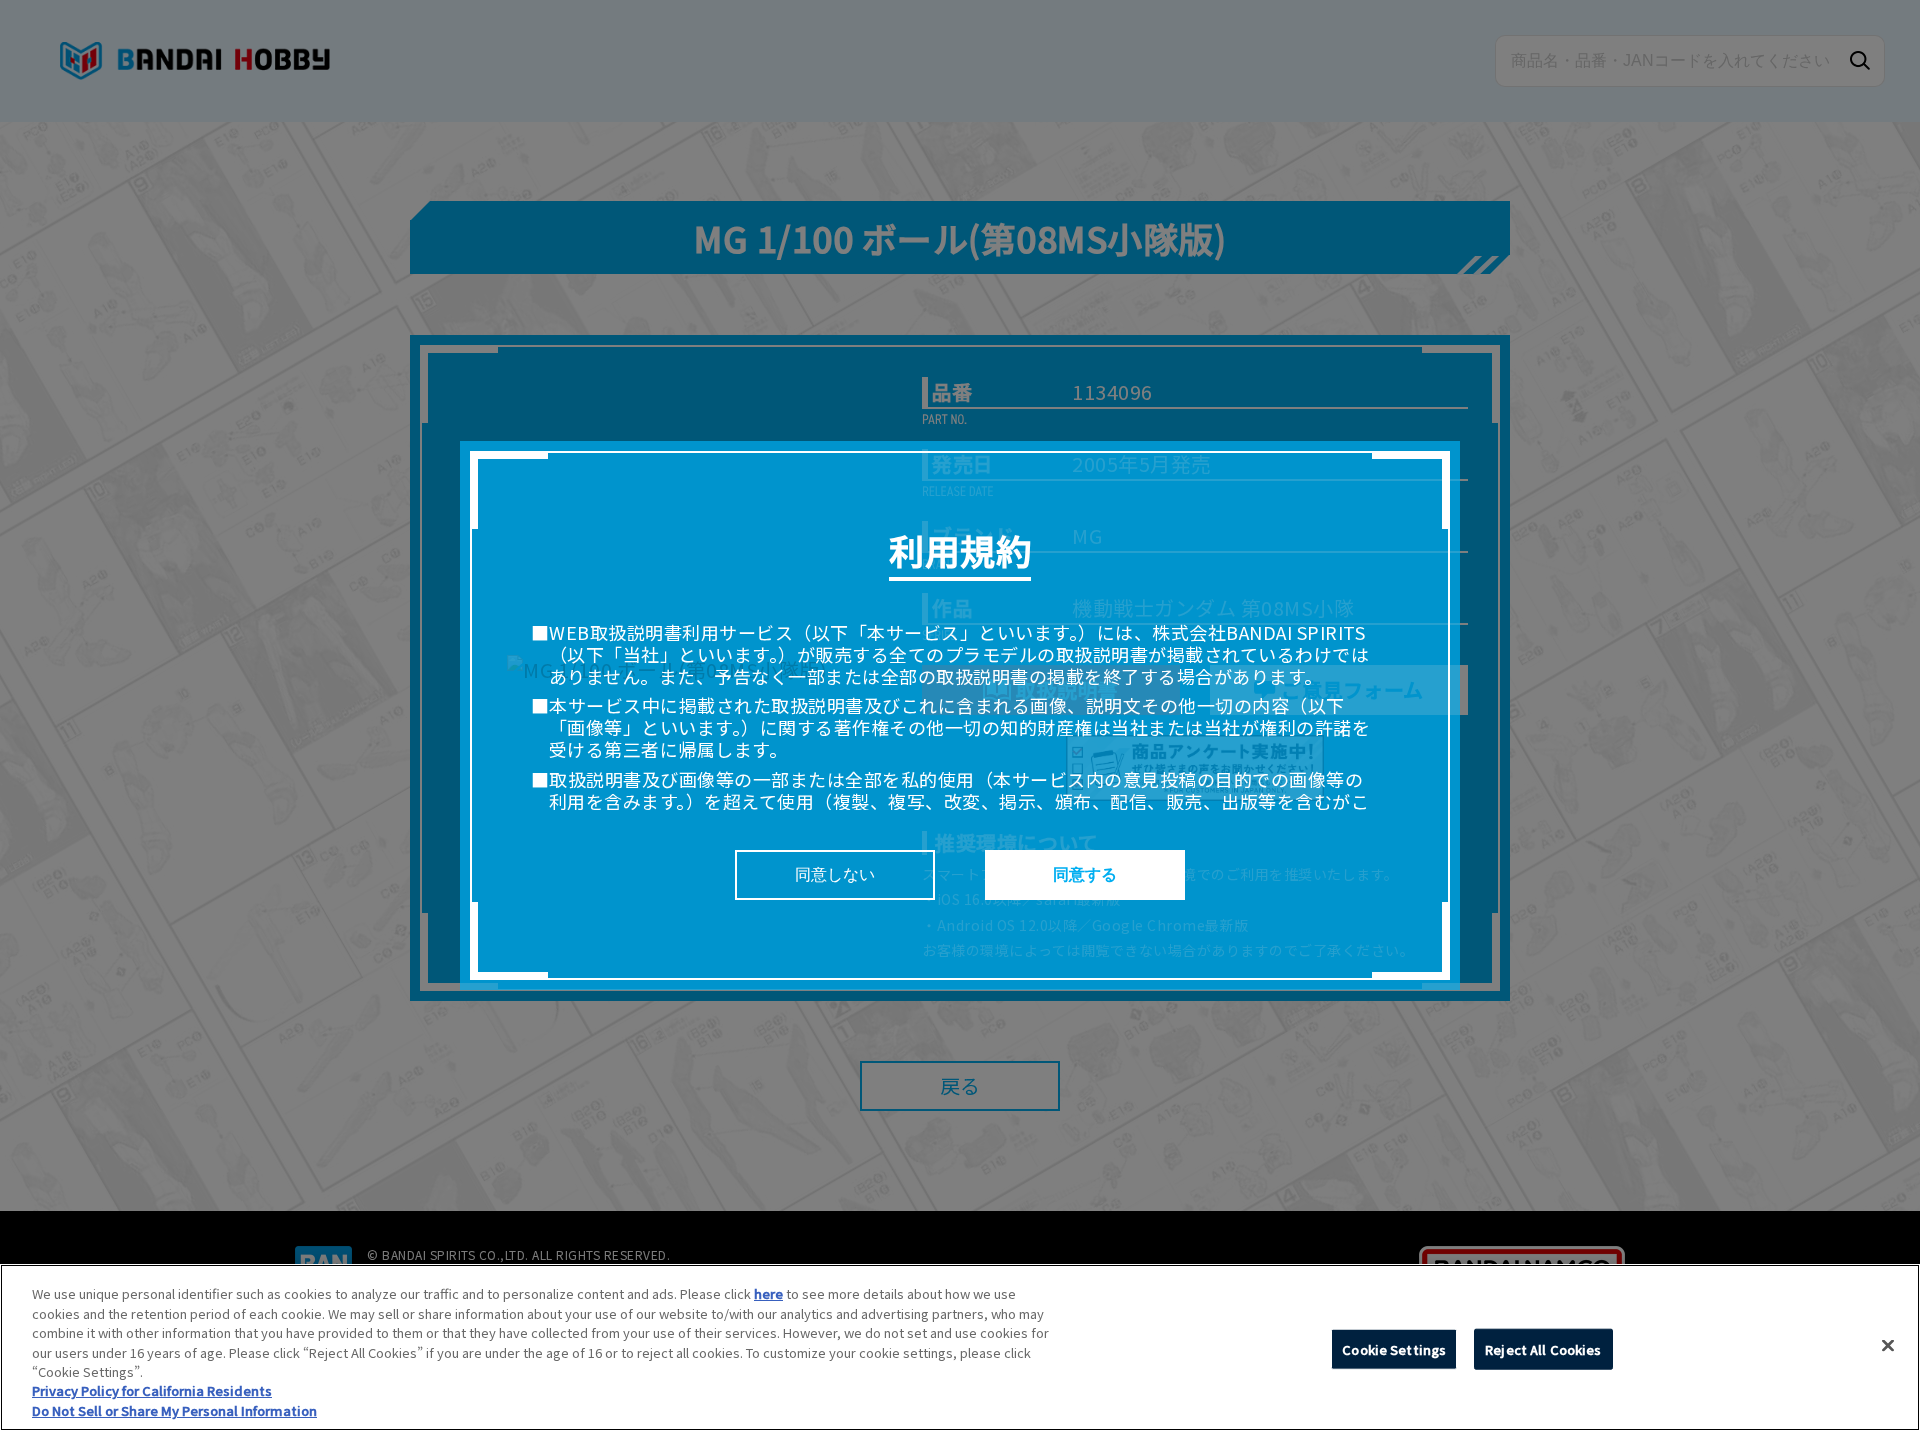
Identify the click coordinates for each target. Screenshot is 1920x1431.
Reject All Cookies (1543, 1348)
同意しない (835, 874)
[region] (960, 1347)
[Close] (1888, 1345)
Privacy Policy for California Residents (152, 1391)
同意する (1085, 874)
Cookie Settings (1394, 1348)
